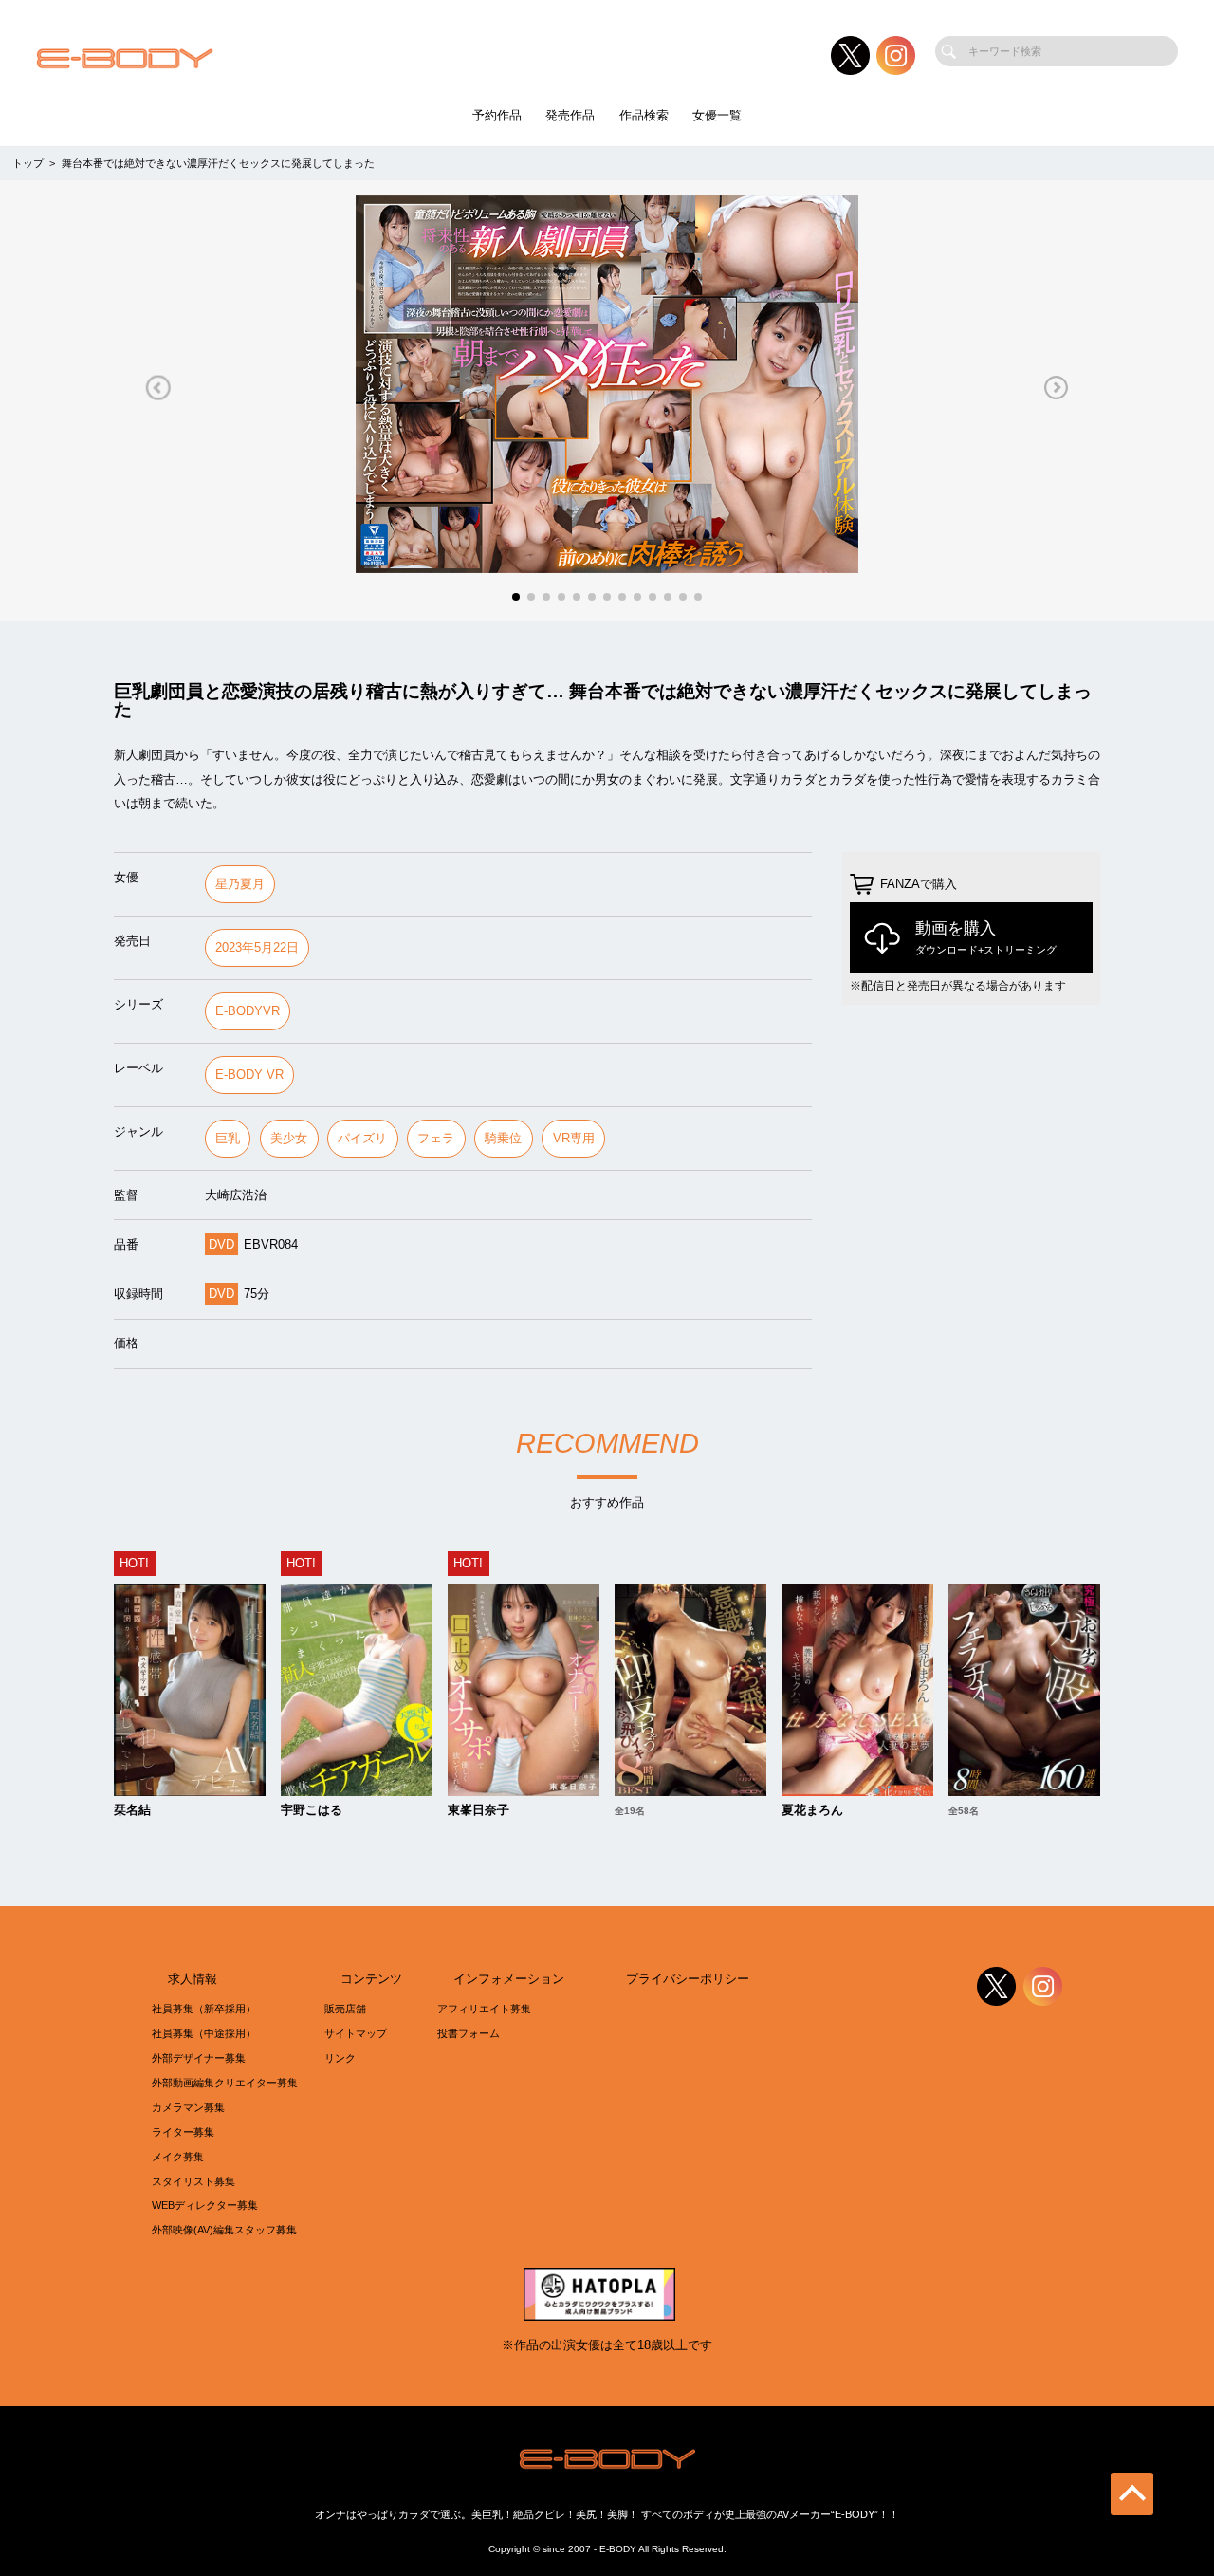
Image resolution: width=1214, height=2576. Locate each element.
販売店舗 (345, 2009)
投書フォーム (469, 2033)
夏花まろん (812, 1811)
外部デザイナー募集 (199, 2058)
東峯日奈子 (478, 1811)
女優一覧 (717, 115)
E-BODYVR (248, 1011)
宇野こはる (312, 1811)
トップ (28, 163)
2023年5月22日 (257, 947)
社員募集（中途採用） (204, 2033)
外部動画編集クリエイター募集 (225, 2083)
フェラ (436, 1138)
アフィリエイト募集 (484, 2009)
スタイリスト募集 (193, 2181)
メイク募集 (178, 2157)
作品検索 (644, 115)
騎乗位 (503, 1138)
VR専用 (574, 1138)
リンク (340, 2058)
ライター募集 (183, 2132)
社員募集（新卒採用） (204, 2009)
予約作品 (497, 115)
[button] (158, 388)
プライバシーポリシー (688, 1979)
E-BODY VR (249, 1075)
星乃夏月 (240, 884)
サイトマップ (356, 2033)
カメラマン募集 (188, 2107)
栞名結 (132, 1811)
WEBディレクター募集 (205, 2205)
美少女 (289, 1138)
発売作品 (570, 115)
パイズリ (362, 1138)
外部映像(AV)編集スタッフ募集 (224, 2230)
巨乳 (228, 1138)
